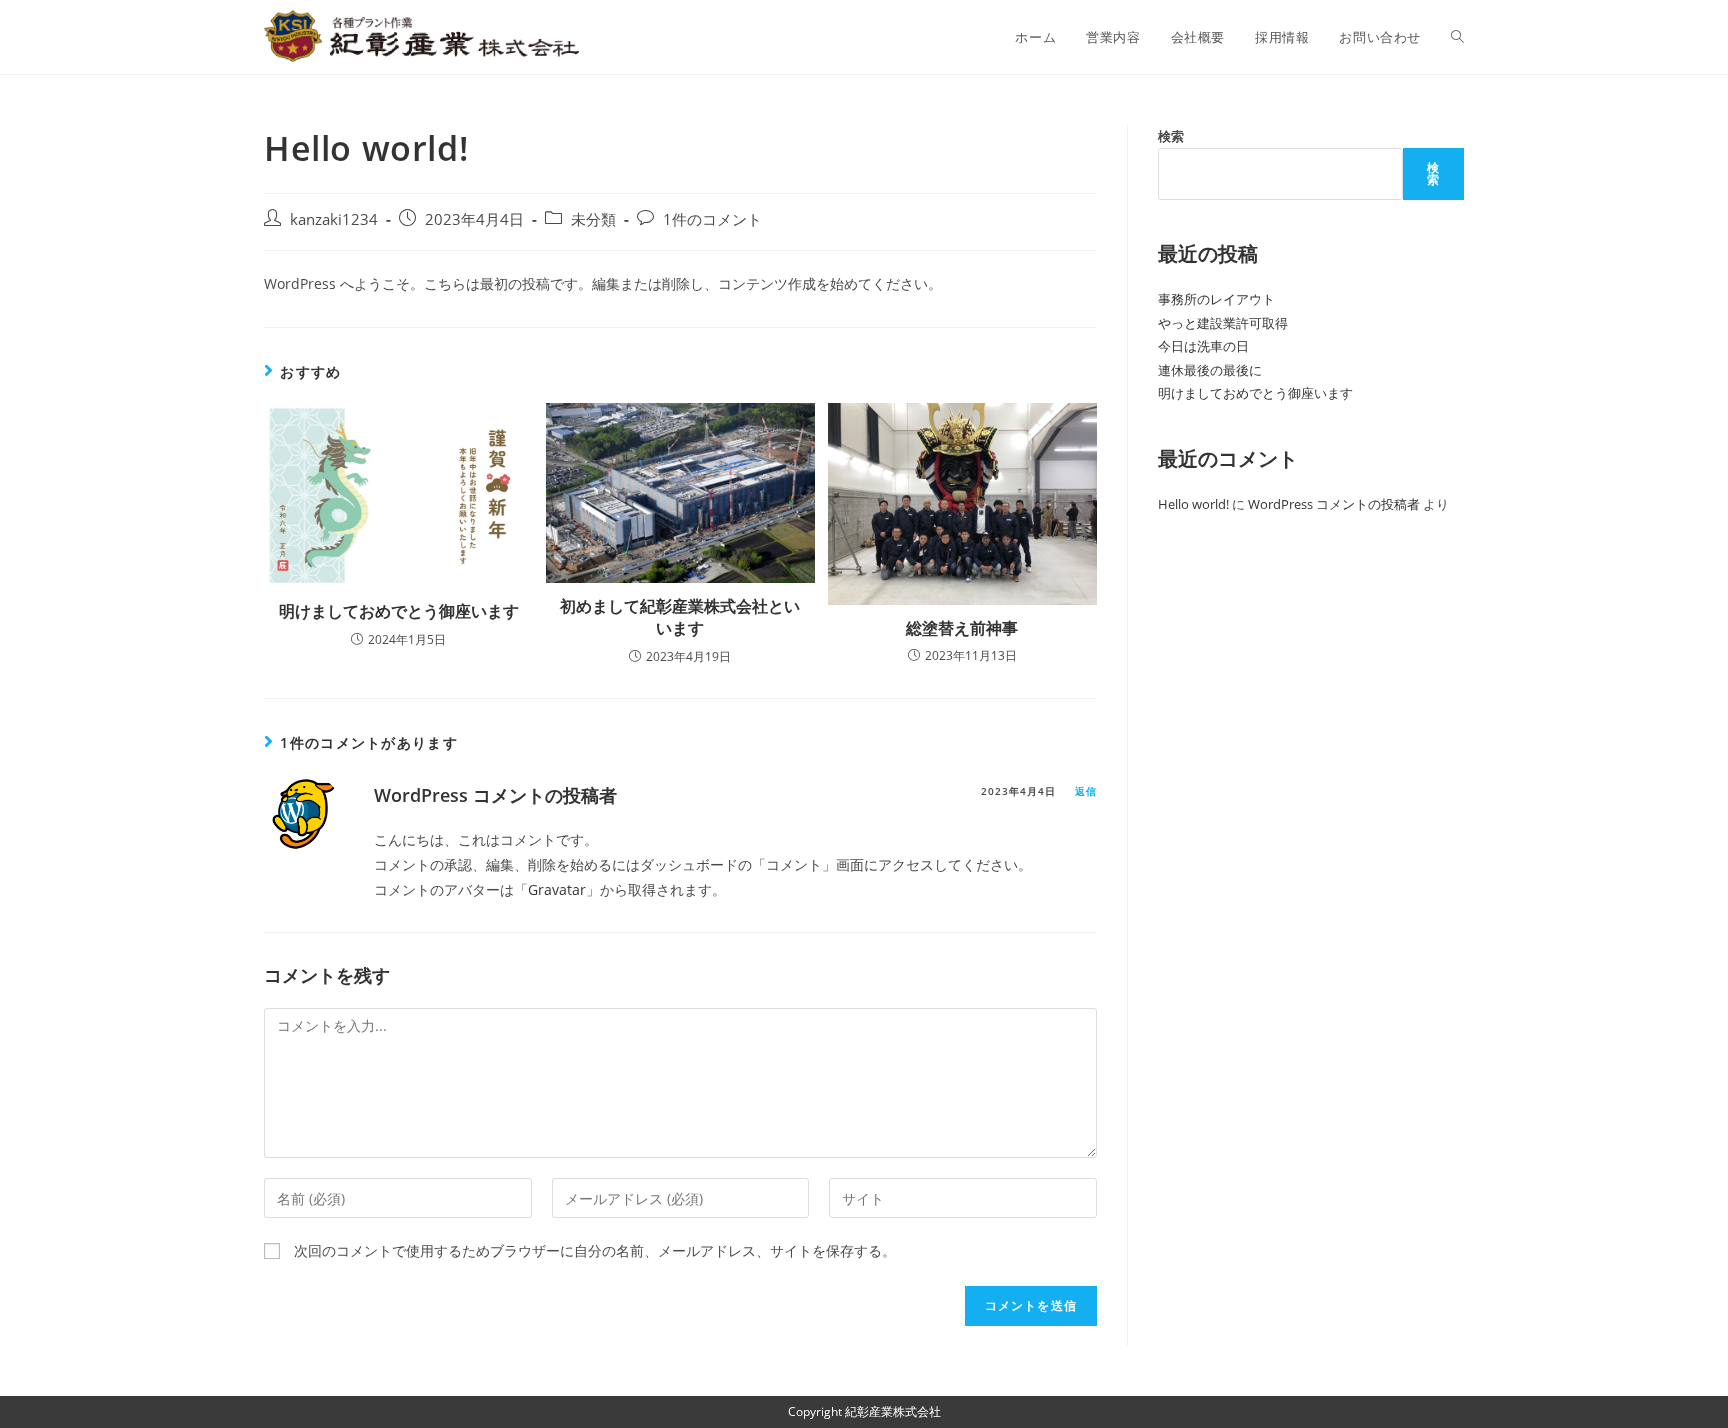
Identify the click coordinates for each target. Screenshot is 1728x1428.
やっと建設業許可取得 (1223, 323)
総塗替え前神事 (962, 628)
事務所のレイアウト (1216, 299)
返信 (1086, 791)
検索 (1171, 136)
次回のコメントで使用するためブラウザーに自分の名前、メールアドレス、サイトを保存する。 (595, 1250)
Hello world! (1193, 504)
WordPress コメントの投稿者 (495, 795)
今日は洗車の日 (1203, 346)
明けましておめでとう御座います (399, 611)
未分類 (593, 219)
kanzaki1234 (334, 219)
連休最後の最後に (1210, 370)
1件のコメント (712, 219)
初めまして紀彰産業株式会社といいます (680, 617)
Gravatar (557, 889)
